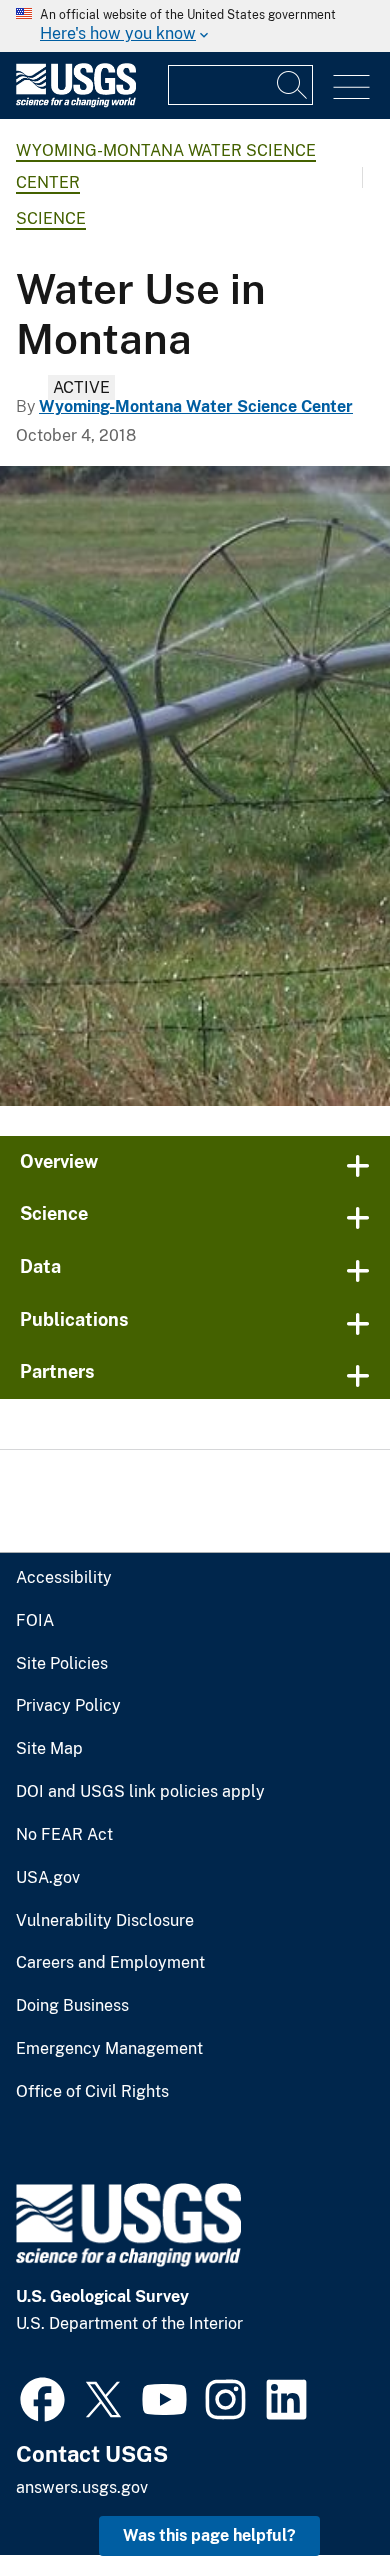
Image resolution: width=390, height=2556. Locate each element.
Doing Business (72, 2006)
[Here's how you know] (195, 26)
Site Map (49, 1749)
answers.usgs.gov (82, 2487)
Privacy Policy (68, 1706)
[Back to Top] (317, 2483)
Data (40, 1266)
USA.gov (48, 1878)
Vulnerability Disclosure (105, 1921)
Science (51, 218)
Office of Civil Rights (92, 2092)
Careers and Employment (110, 1963)
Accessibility (64, 1578)
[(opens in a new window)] (42, 2397)
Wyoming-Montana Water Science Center (196, 406)
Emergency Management (109, 2049)
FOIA (35, 1621)
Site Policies (62, 1664)
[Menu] (351, 87)
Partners (57, 1371)
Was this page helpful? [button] (209, 2535)
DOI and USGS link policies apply (140, 1792)
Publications (74, 1319)
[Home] (76, 102)
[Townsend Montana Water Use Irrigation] (195, 786)
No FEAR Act (64, 1835)
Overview (59, 1161)
